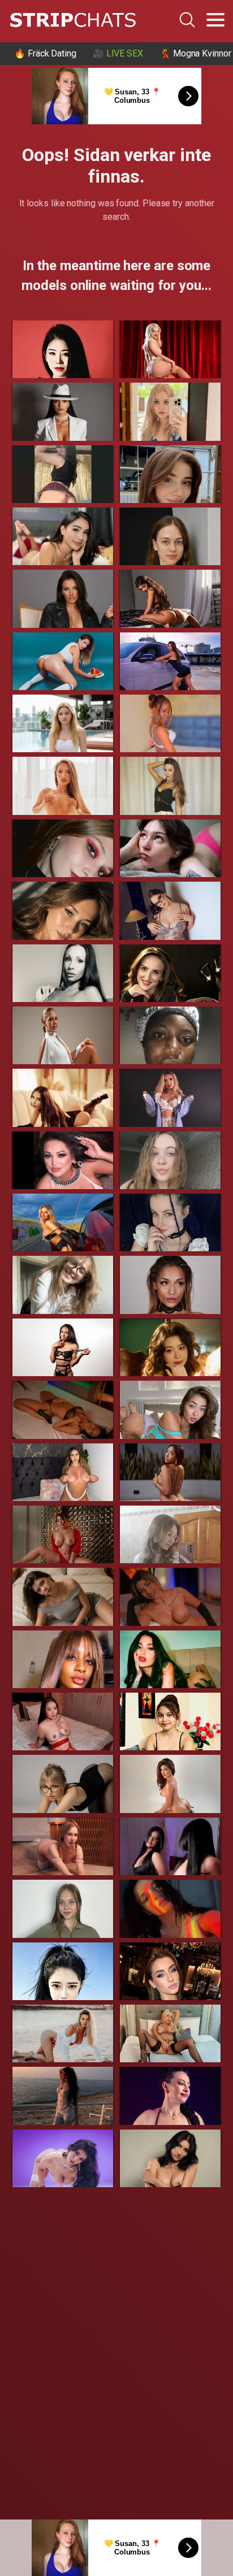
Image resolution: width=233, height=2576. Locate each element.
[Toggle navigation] (215, 20)
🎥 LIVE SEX (118, 53)
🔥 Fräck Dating (45, 53)
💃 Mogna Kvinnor (195, 53)
